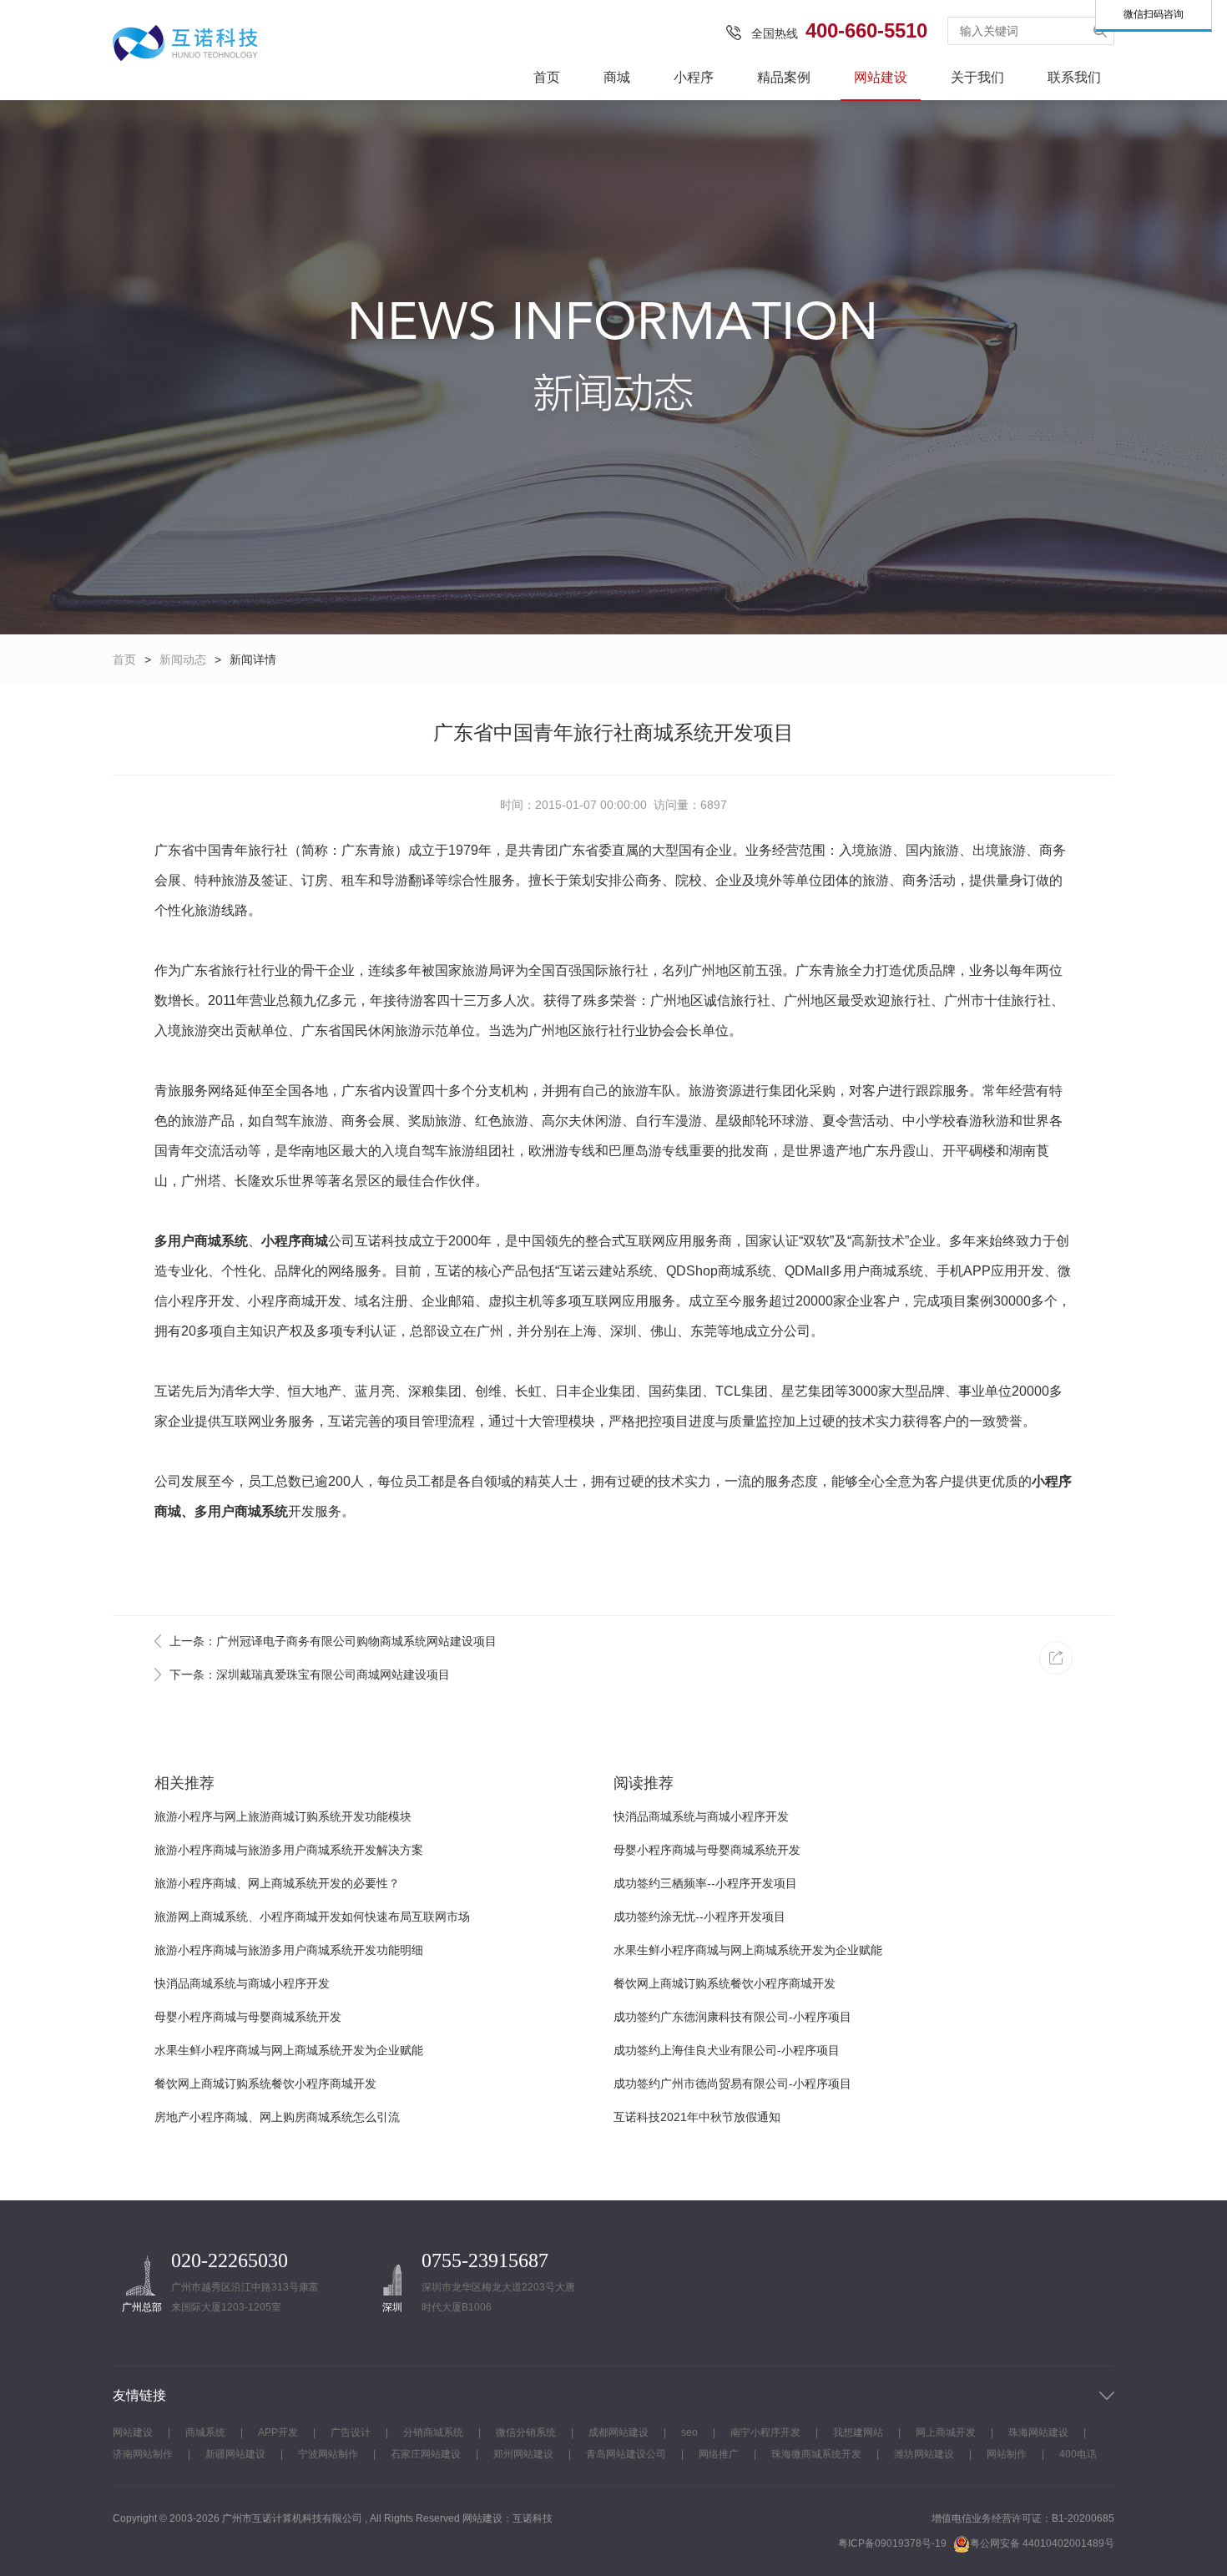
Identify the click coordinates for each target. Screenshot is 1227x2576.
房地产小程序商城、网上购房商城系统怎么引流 (277, 2117)
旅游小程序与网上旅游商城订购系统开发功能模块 (283, 1816)
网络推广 (719, 2454)
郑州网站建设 (523, 2454)
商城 (617, 77)
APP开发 (278, 2432)
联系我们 (1074, 77)
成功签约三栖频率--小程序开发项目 (705, 1883)
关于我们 (977, 77)
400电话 (1078, 2454)
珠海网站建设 (1038, 2432)
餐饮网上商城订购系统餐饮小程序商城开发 (265, 2084)
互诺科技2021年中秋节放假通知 (697, 2117)
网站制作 (1007, 2454)
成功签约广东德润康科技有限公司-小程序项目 (732, 2017)
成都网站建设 (619, 2432)
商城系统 (205, 2432)
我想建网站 (858, 2432)
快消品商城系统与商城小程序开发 (242, 1983)
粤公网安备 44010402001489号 (1042, 2543)
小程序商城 (295, 1241)
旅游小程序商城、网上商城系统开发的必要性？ (277, 1883)
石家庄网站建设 (426, 2454)
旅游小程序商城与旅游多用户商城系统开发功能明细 (289, 1950)
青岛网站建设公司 (626, 2454)
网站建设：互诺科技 (507, 2518)
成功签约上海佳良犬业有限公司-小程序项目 (727, 2050)
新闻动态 (183, 659)
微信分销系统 (526, 2432)
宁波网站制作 (328, 2454)
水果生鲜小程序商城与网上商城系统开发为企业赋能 (289, 2050)
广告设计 (351, 2432)
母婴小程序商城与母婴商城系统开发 (248, 2017)
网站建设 (881, 77)
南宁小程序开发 (765, 2432)
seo (689, 2432)
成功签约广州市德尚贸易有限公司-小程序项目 (732, 2084)
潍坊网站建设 (924, 2454)
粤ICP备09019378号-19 (892, 2543)
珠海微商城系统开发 (816, 2454)
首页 (547, 77)
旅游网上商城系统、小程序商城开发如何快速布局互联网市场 (312, 1917)
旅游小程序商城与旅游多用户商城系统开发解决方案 (289, 1850)
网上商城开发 (946, 2432)
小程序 (694, 77)
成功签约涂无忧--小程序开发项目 (699, 1917)
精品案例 (784, 77)
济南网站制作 (143, 2454)
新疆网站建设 (235, 2454)
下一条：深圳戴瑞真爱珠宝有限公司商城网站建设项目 (310, 1674)
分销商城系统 (433, 2432)
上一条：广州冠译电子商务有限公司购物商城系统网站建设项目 (333, 1641)
